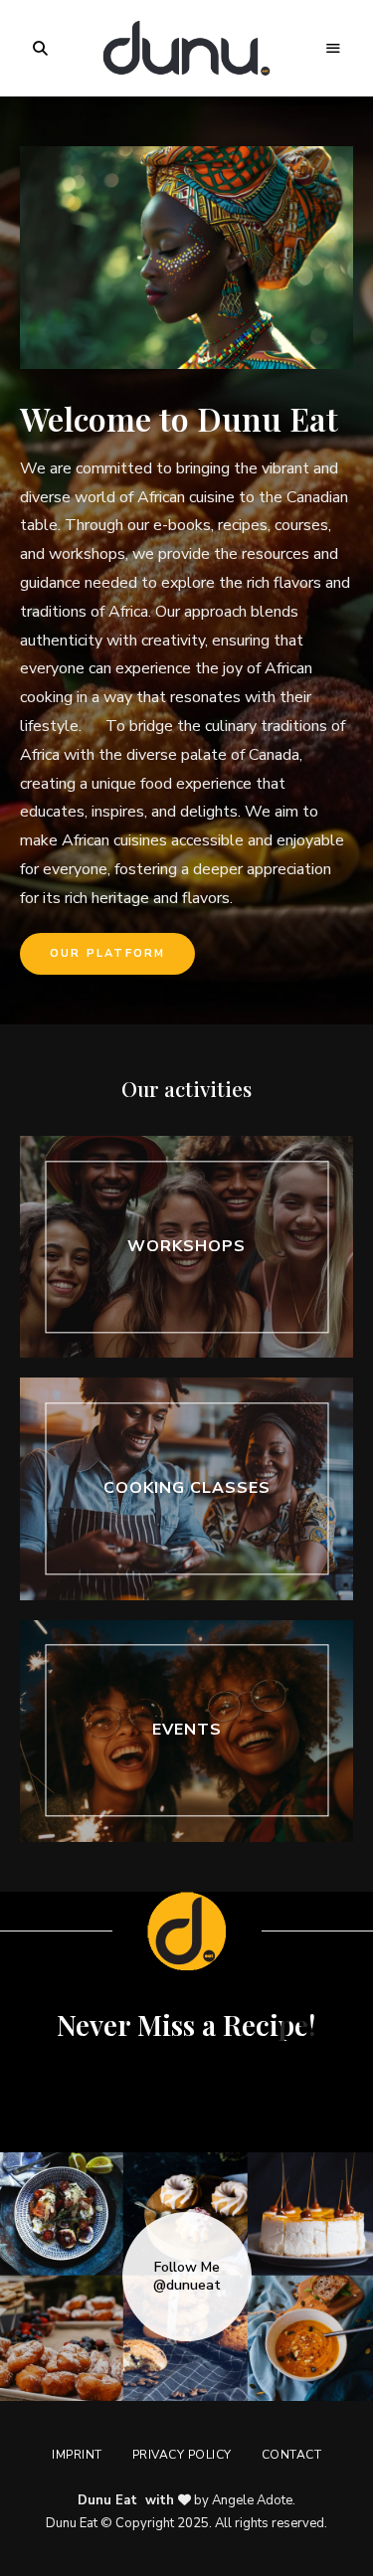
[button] (107, 954)
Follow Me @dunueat (187, 2277)
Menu (333, 49)
